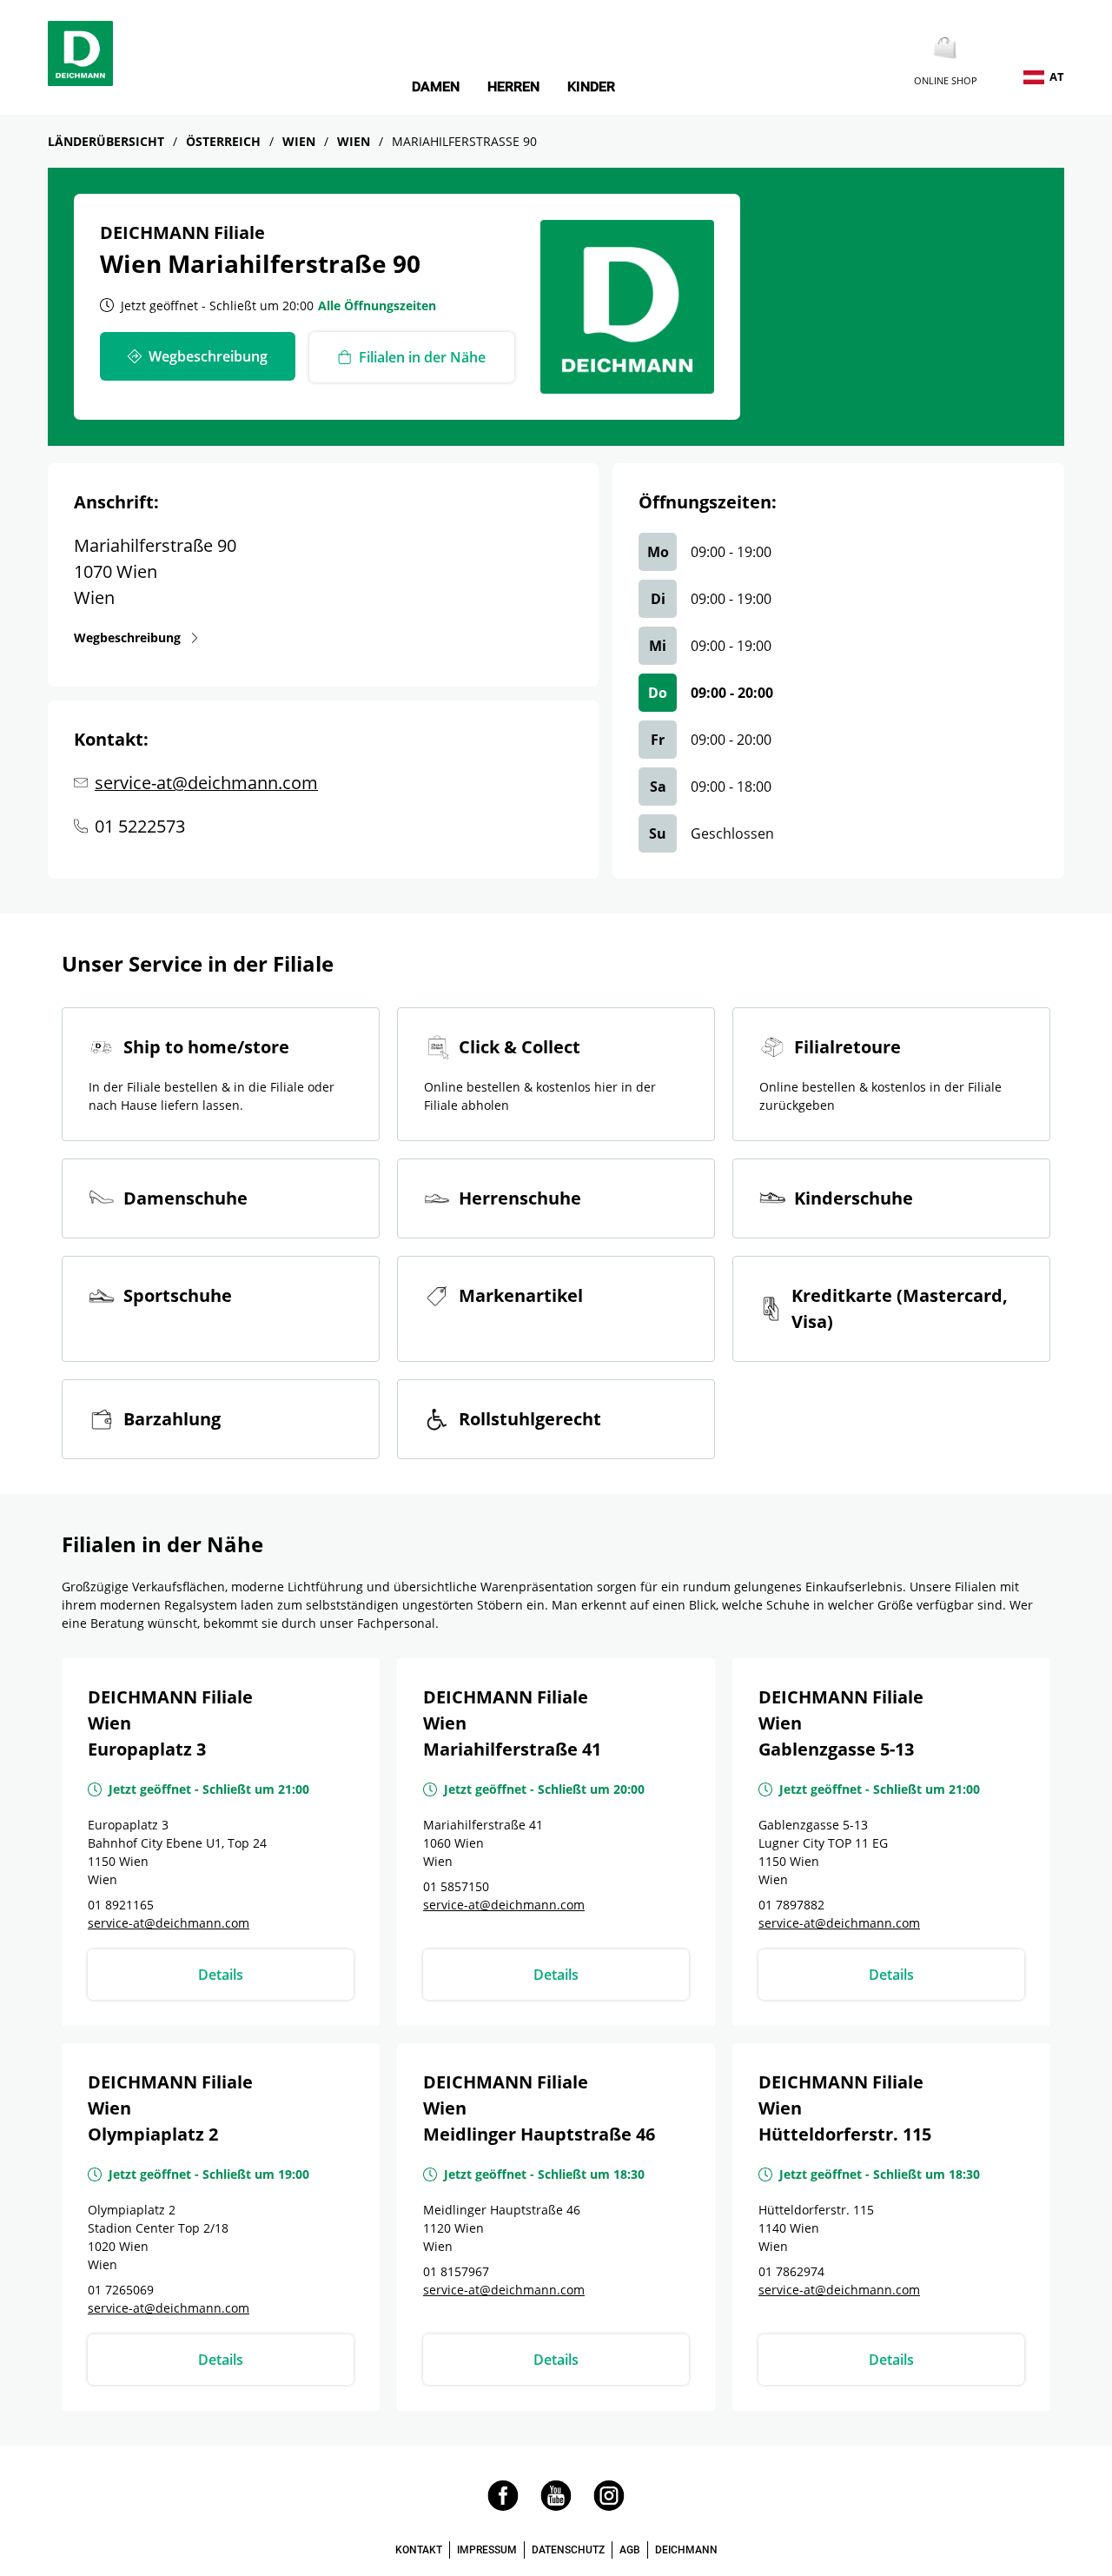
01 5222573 (140, 826)
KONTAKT (419, 2550)
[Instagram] (609, 2506)
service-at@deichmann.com (206, 783)
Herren (513, 87)
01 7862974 (791, 2271)
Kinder (591, 87)
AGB (630, 2550)
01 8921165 (121, 1905)
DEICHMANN (686, 2550)
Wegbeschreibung (127, 637)
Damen (436, 87)
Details (221, 1975)
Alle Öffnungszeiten (377, 305)
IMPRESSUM (487, 2550)
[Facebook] (503, 2506)
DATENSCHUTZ (568, 2550)
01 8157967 (456, 2271)
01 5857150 (456, 1886)
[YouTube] (556, 2506)
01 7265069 (121, 2290)
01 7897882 (791, 1905)
